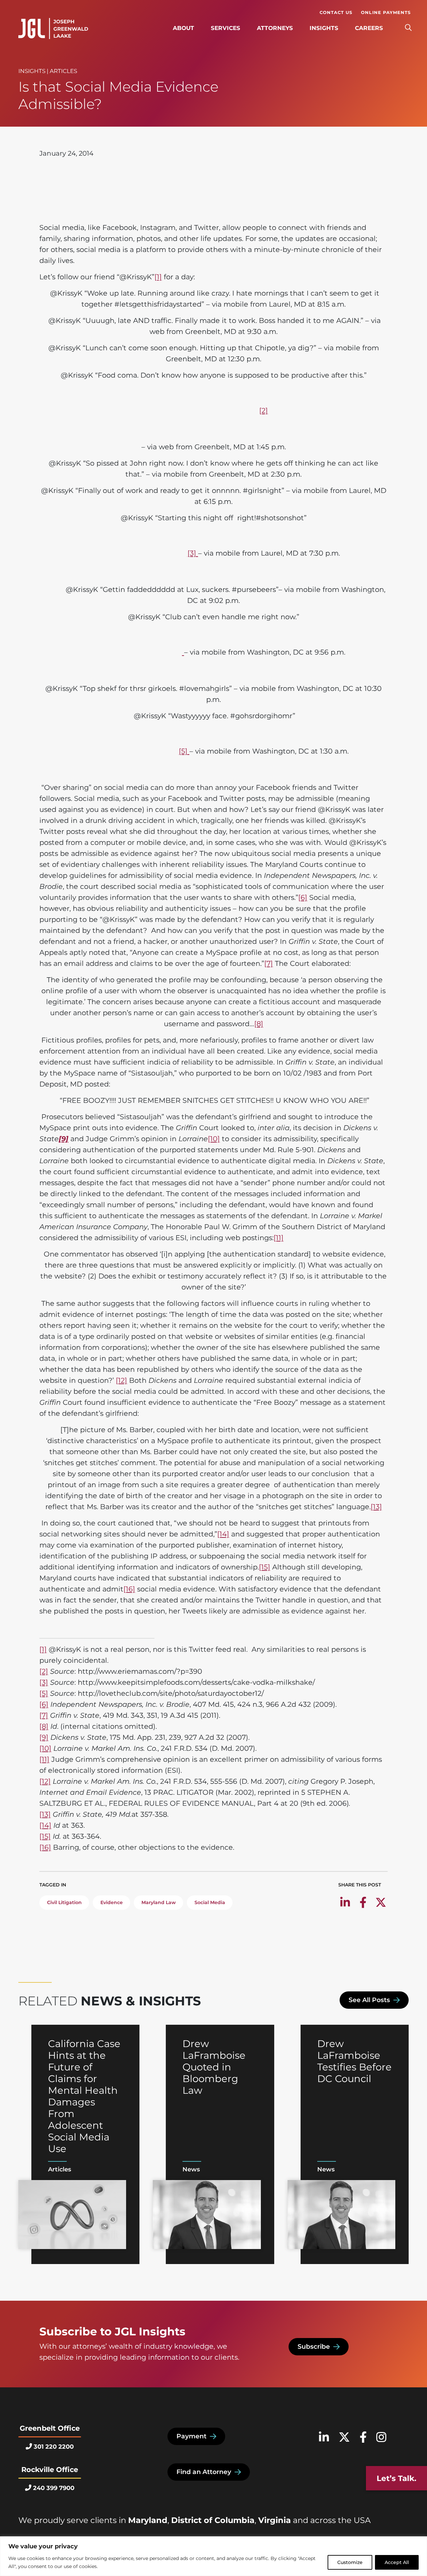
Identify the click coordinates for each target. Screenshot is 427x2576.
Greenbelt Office (50, 2428)
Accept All (397, 2562)
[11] (279, 1238)
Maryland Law (159, 1902)
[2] (264, 410)
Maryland (148, 2520)
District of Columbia (213, 2520)
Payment (191, 2436)
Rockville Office (50, 2470)
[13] (376, 1507)
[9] (44, 1737)
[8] (259, 1024)
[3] (193, 553)
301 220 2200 (54, 2447)
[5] (184, 751)
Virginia (275, 2520)
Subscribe (314, 2347)
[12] (121, 1380)
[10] (214, 1139)
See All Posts (369, 2000)
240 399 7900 (54, 2488)
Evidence (112, 1902)
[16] (129, 1589)
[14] (223, 1534)
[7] (269, 963)
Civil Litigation (64, 1902)
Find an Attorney (204, 2472)
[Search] (408, 28)
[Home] (53, 29)
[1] (158, 277)
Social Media (210, 1902)
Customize (350, 2562)
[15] (265, 1567)
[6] (303, 897)
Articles (63, 71)
